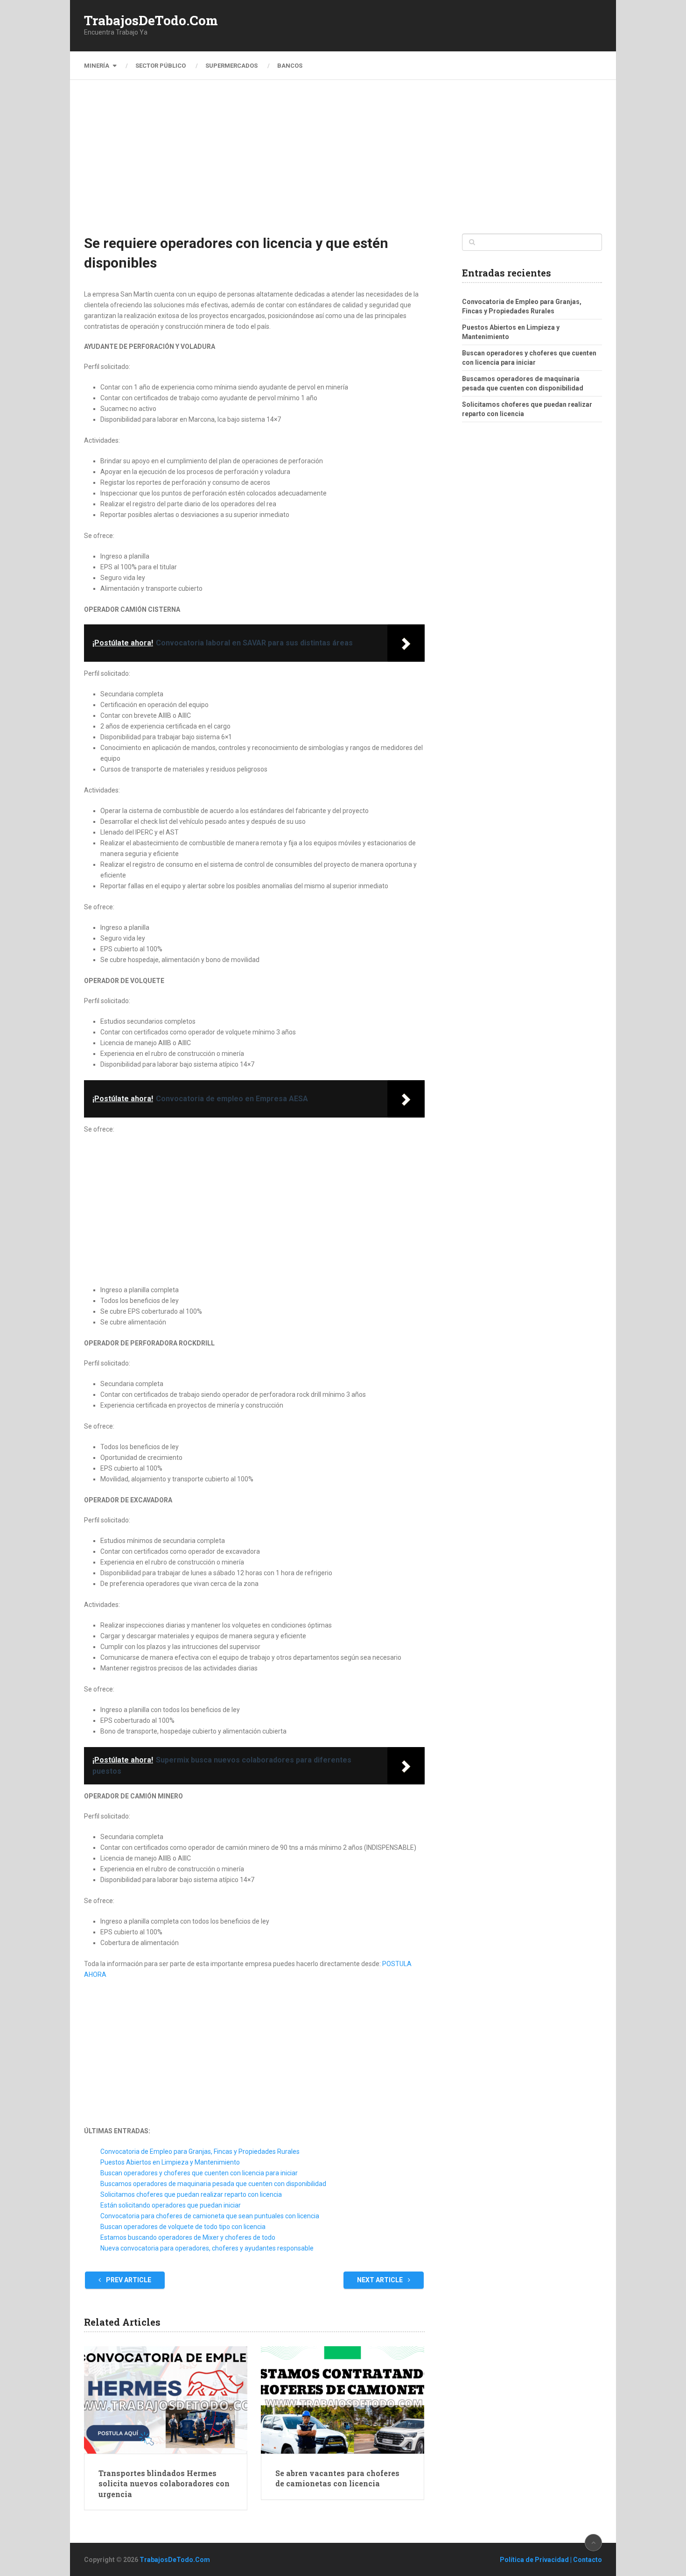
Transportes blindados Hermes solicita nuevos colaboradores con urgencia (164, 2484)
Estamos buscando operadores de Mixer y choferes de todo (188, 2237)
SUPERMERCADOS (231, 66)
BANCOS (290, 66)
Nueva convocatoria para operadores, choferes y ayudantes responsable (207, 2248)
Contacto (588, 2560)
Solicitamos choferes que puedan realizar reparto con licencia (191, 2194)
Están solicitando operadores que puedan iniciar (171, 2205)
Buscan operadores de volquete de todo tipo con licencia (183, 2227)
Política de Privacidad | (536, 2560)
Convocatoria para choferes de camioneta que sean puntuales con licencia (210, 2216)
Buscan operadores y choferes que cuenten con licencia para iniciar (199, 2173)
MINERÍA (97, 66)
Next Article (381, 2280)
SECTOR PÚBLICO (161, 66)
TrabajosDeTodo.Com (151, 21)
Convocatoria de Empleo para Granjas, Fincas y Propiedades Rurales (200, 2151)
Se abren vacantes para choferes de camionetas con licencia (337, 2478)
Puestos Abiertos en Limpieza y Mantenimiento (170, 2162)
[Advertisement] (343, 163)
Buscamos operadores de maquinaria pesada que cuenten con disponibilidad (213, 2184)
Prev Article (128, 2280)
